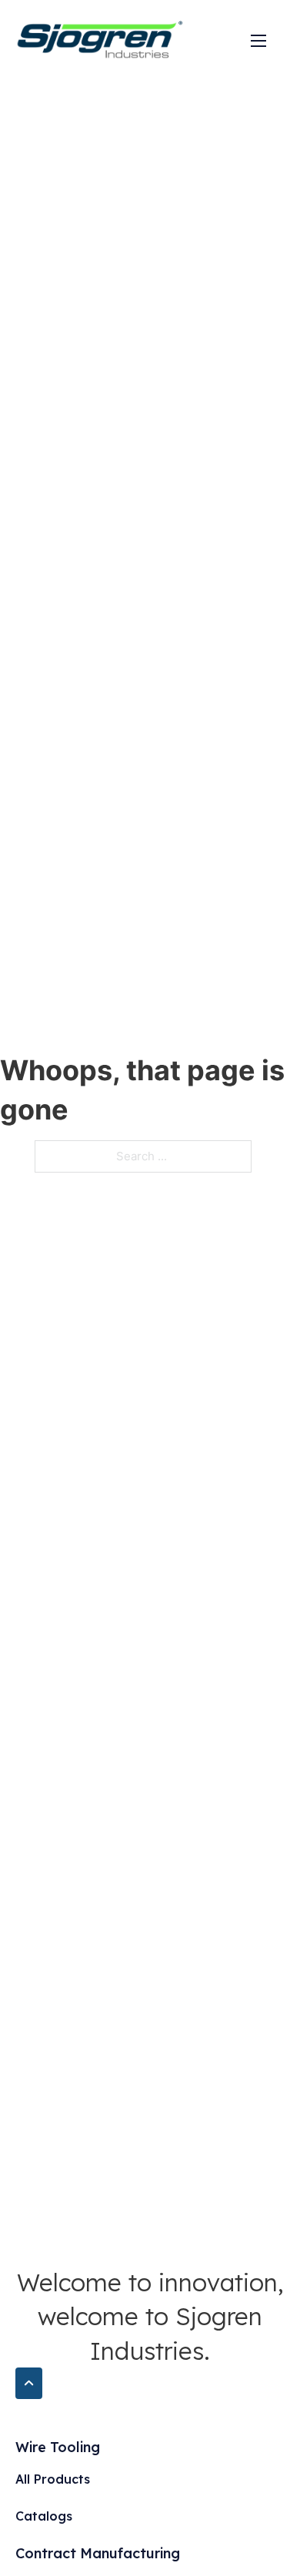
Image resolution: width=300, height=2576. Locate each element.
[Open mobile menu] (258, 41)
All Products (53, 2479)
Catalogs (44, 2516)
